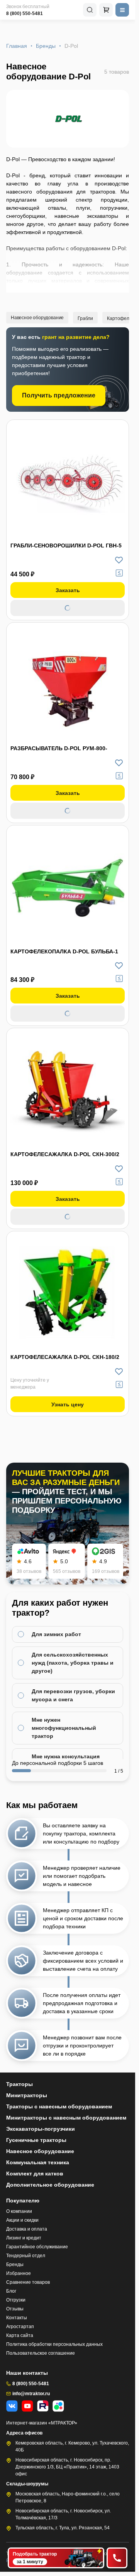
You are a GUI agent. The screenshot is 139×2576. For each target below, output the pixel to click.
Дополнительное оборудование (50, 2185)
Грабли (85, 318)
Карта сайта (20, 2335)
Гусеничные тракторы (36, 2140)
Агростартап (20, 2327)
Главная (17, 46)
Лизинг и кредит (24, 2238)
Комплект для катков (35, 2174)
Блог (11, 2291)
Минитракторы (27, 2095)
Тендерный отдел (26, 2256)
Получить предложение (59, 395)
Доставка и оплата (27, 2229)
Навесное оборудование (37, 318)
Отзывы (15, 2309)
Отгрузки (16, 2300)
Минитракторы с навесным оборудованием (66, 2118)
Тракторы (19, 2084)
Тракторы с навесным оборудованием (59, 2106)
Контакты (17, 2318)
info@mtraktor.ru (31, 2394)
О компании (19, 2211)
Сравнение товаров (28, 2282)
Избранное (19, 2273)
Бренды (46, 46)
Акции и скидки (22, 2220)
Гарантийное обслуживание (37, 2247)
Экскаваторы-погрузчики (41, 2129)
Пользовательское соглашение (41, 2353)
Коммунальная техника (38, 2162)
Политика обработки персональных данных (54, 2344)
